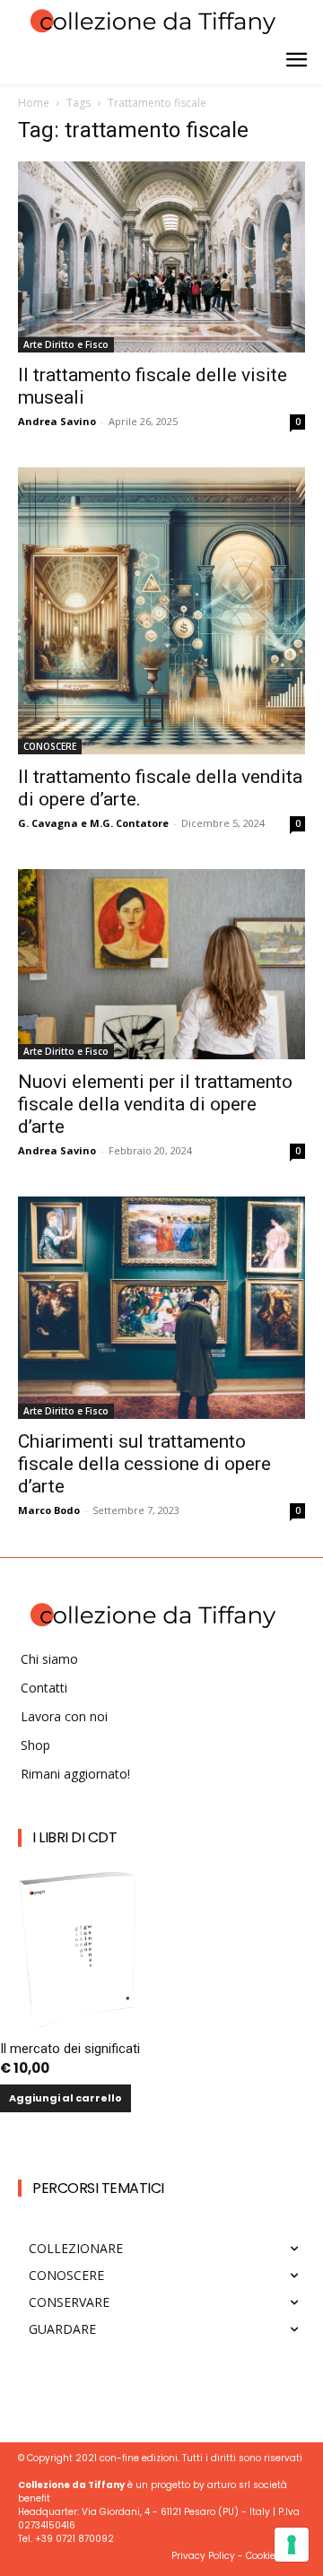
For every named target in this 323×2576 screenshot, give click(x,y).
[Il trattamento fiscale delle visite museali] (161, 257)
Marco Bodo (49, 1510)
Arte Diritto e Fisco (66, 344)
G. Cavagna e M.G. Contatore (93, 823)
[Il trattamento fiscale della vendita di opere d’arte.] (161, 611)
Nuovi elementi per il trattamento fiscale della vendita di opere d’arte (155, 1104)
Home (34, 103)
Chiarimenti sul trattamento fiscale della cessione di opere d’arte (144, 1464)
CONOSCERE (50, 746)
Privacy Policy (203, 2556)
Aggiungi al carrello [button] (65, 2098)
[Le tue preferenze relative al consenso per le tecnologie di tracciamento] (292, 2545)
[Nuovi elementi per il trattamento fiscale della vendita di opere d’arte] (161, 964)
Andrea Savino (57, 421)
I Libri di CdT (74, 1837)
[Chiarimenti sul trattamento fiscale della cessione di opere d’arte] (161, 1308)
